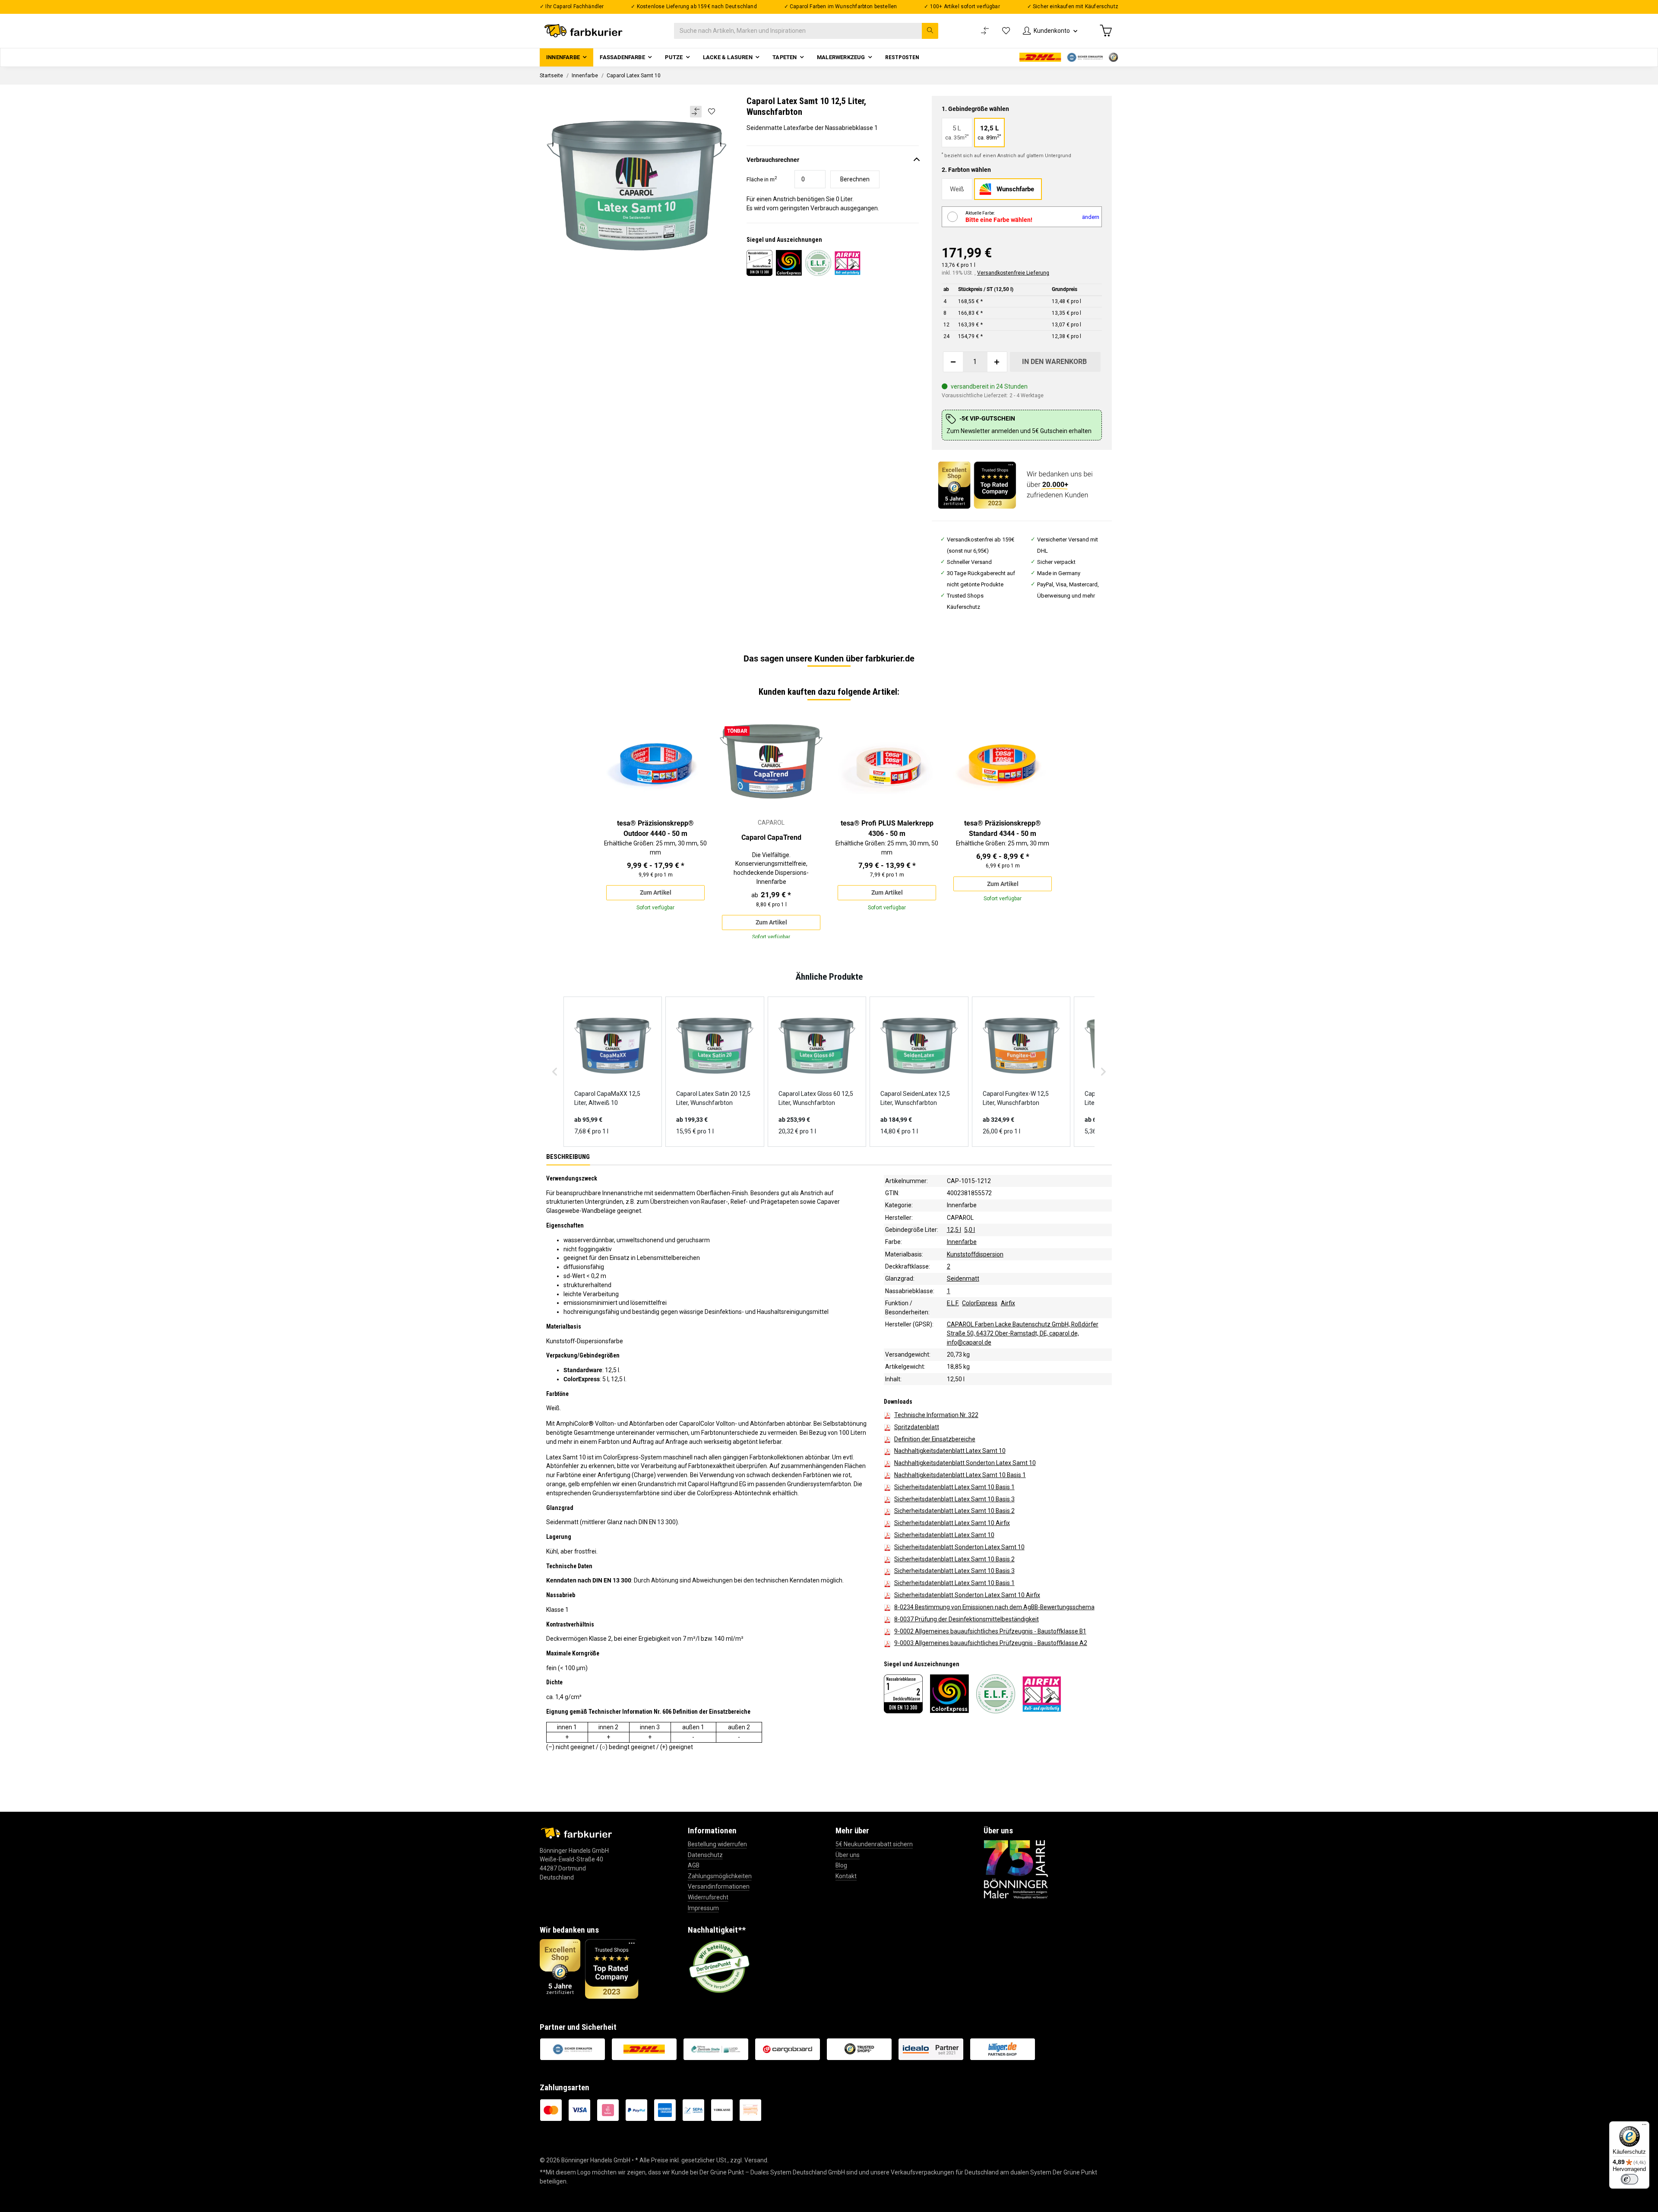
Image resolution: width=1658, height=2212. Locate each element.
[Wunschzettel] (1006, 31)
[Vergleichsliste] (985, 31)
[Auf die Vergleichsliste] (696, 112)
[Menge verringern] (953, 362)
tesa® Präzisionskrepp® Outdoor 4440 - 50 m (655, 828)
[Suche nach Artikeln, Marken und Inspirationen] (930, 31)
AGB (694, 1865)
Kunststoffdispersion (975, 1254)
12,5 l (954, 1230)
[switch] (1630, 2179)
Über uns (848, 1855)
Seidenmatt (963, 1278)
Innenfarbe (962, 1205)
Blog (841, 1865)
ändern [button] (1091, 217)
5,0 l (970, 1230)
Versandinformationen (719, 1886)
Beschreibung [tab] (568, 1156)
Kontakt (846, 1876)
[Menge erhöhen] (997, 362)
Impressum (703, 1908)
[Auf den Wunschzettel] (711, 111)
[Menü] (1644, 2127)
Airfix (1008, 1303)
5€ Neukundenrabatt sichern (874, 1844)
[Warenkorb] (1106, 31)
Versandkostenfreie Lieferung (1013, 273)
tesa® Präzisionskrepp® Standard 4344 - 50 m (1003, 828)
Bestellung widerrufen (717, 1844)
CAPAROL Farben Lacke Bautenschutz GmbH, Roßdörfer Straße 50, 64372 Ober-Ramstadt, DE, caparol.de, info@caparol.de (1023, 1333)
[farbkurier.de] (586, 31)
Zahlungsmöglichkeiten (720, 1876)
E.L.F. (953, 1303)
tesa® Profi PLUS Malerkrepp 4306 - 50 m (887, 828)
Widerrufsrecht (708, 1897)
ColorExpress (980, 1303)
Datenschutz (705, 1855)
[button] (1050, 31)
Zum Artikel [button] (656, 893)
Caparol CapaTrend (771, 837)
